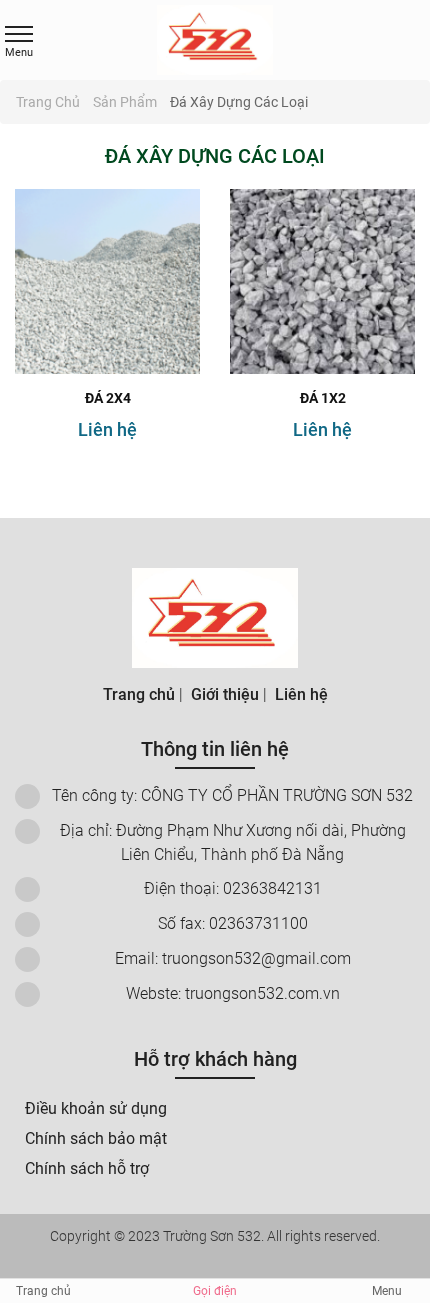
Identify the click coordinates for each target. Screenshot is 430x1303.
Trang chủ (49, 102)
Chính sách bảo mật (96, 1138)
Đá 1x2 (323, 398)
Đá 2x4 (108, 398)
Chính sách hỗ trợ (87, 1168)
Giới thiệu (225, 694)
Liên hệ (107, 429)
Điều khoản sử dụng (96, 1108)
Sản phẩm (126, 102)
